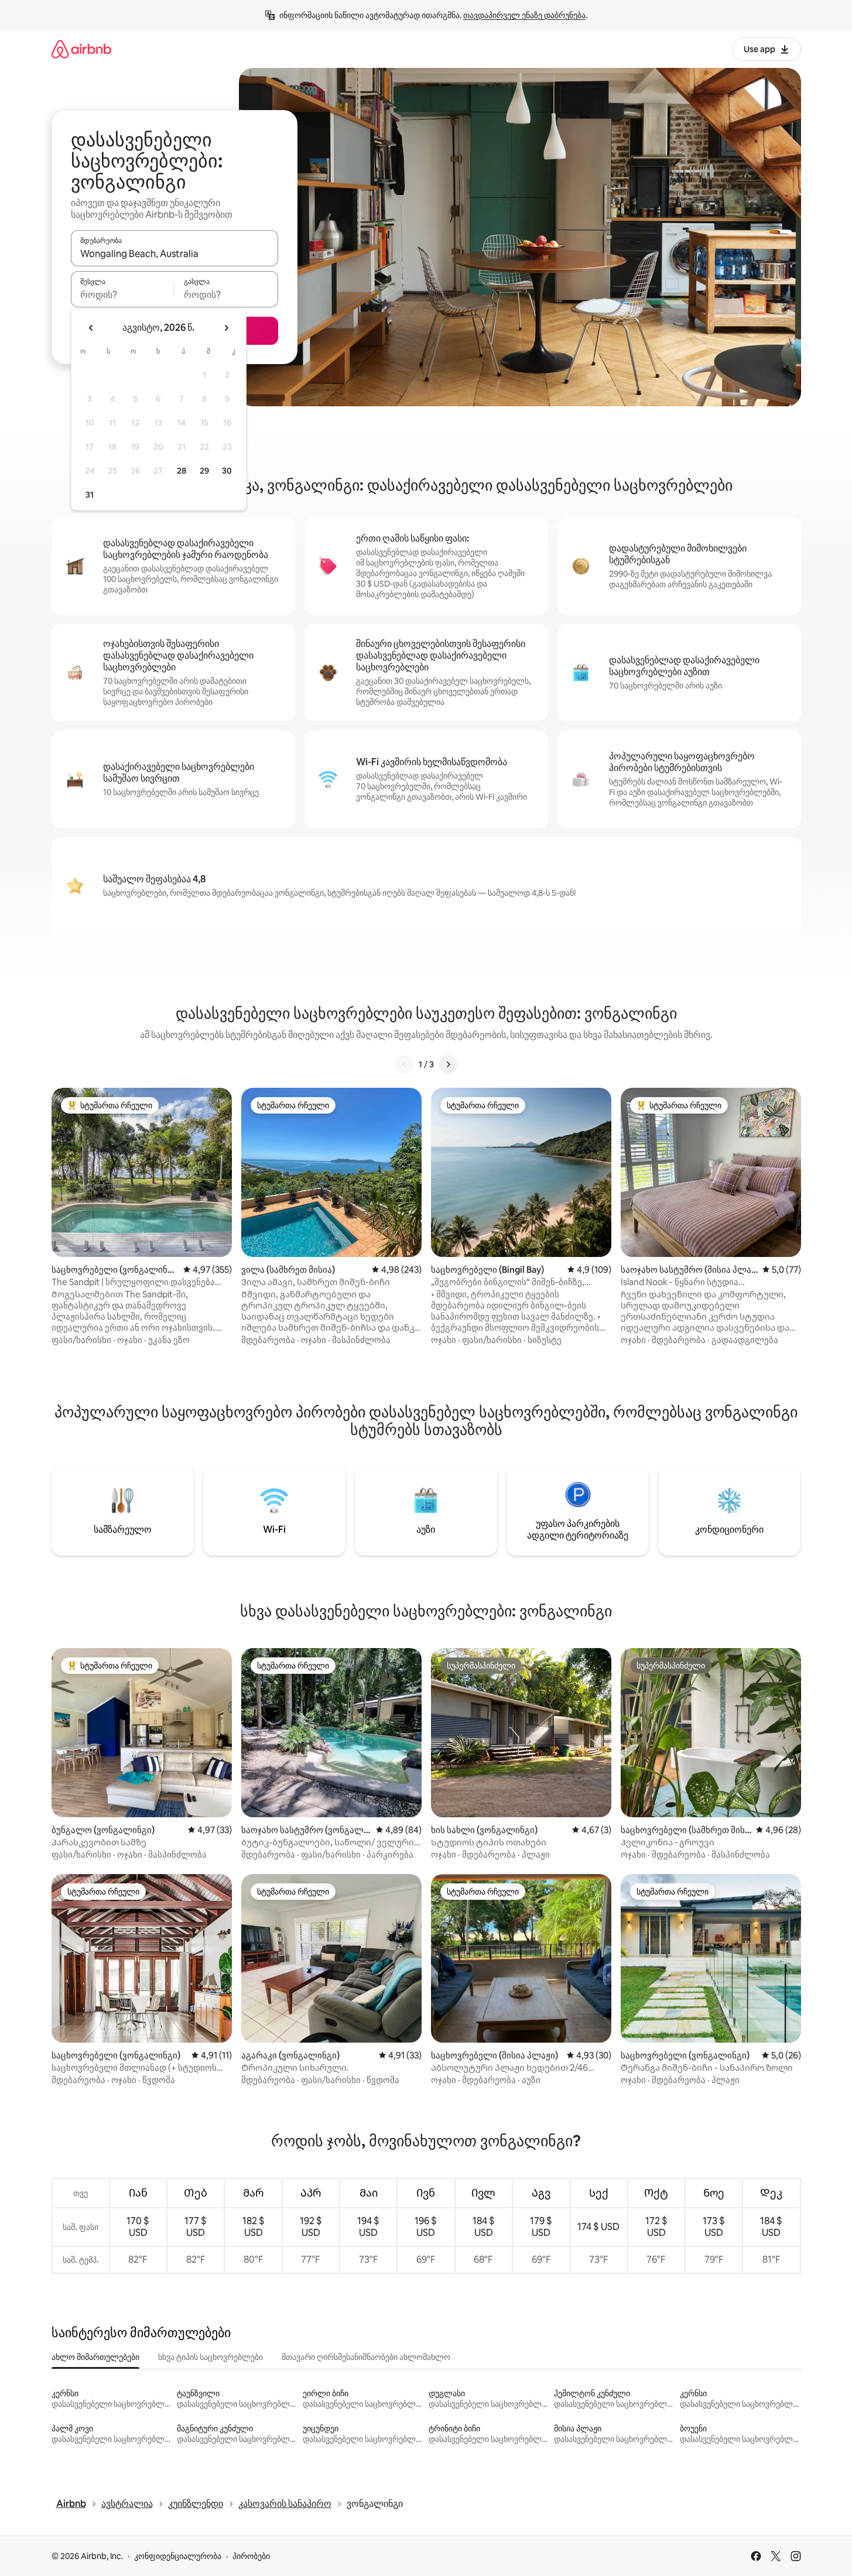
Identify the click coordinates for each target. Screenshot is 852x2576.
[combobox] (174, 254)
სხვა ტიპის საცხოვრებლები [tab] (211, 2357)
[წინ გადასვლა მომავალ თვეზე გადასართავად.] (226, 328)
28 (182, 471)
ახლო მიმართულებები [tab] (95, 2357)
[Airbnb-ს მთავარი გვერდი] (81, 49)
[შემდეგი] (448, 1064)
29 (204, 471)
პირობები (251, 2556)
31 (90, 495)
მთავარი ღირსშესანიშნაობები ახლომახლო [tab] (366, 2357)
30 (227, 471)
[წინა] (405, 1064)
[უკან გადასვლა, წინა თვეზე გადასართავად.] (91, 328)
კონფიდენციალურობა (178, 2556)
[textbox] (123, 294)
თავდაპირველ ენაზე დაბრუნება (524, 15)
